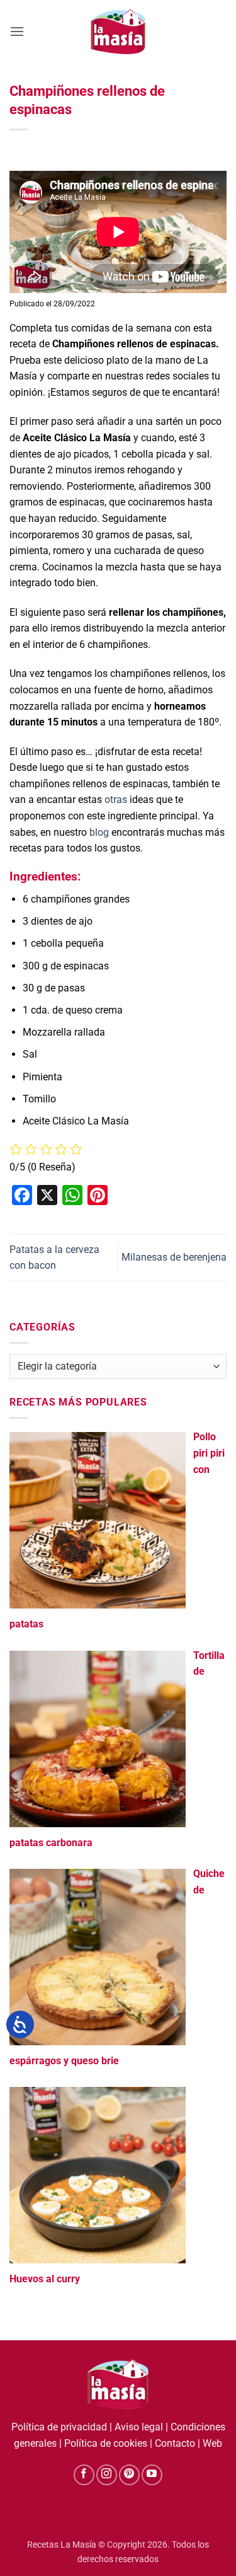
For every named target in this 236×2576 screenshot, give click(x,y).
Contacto (175, 2443)
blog (100, 832)
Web (212, 2443)
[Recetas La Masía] (118, 31)
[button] (17, 31)
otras (116, 800)
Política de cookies (106, 2443)
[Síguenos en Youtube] (152, 2475)
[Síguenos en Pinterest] (129, 2475)
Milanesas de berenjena (174, 1257)
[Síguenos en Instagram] (107, 2475)
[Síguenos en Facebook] (84, 2475)
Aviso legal (139, 2427)
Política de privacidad (59, 2427)
